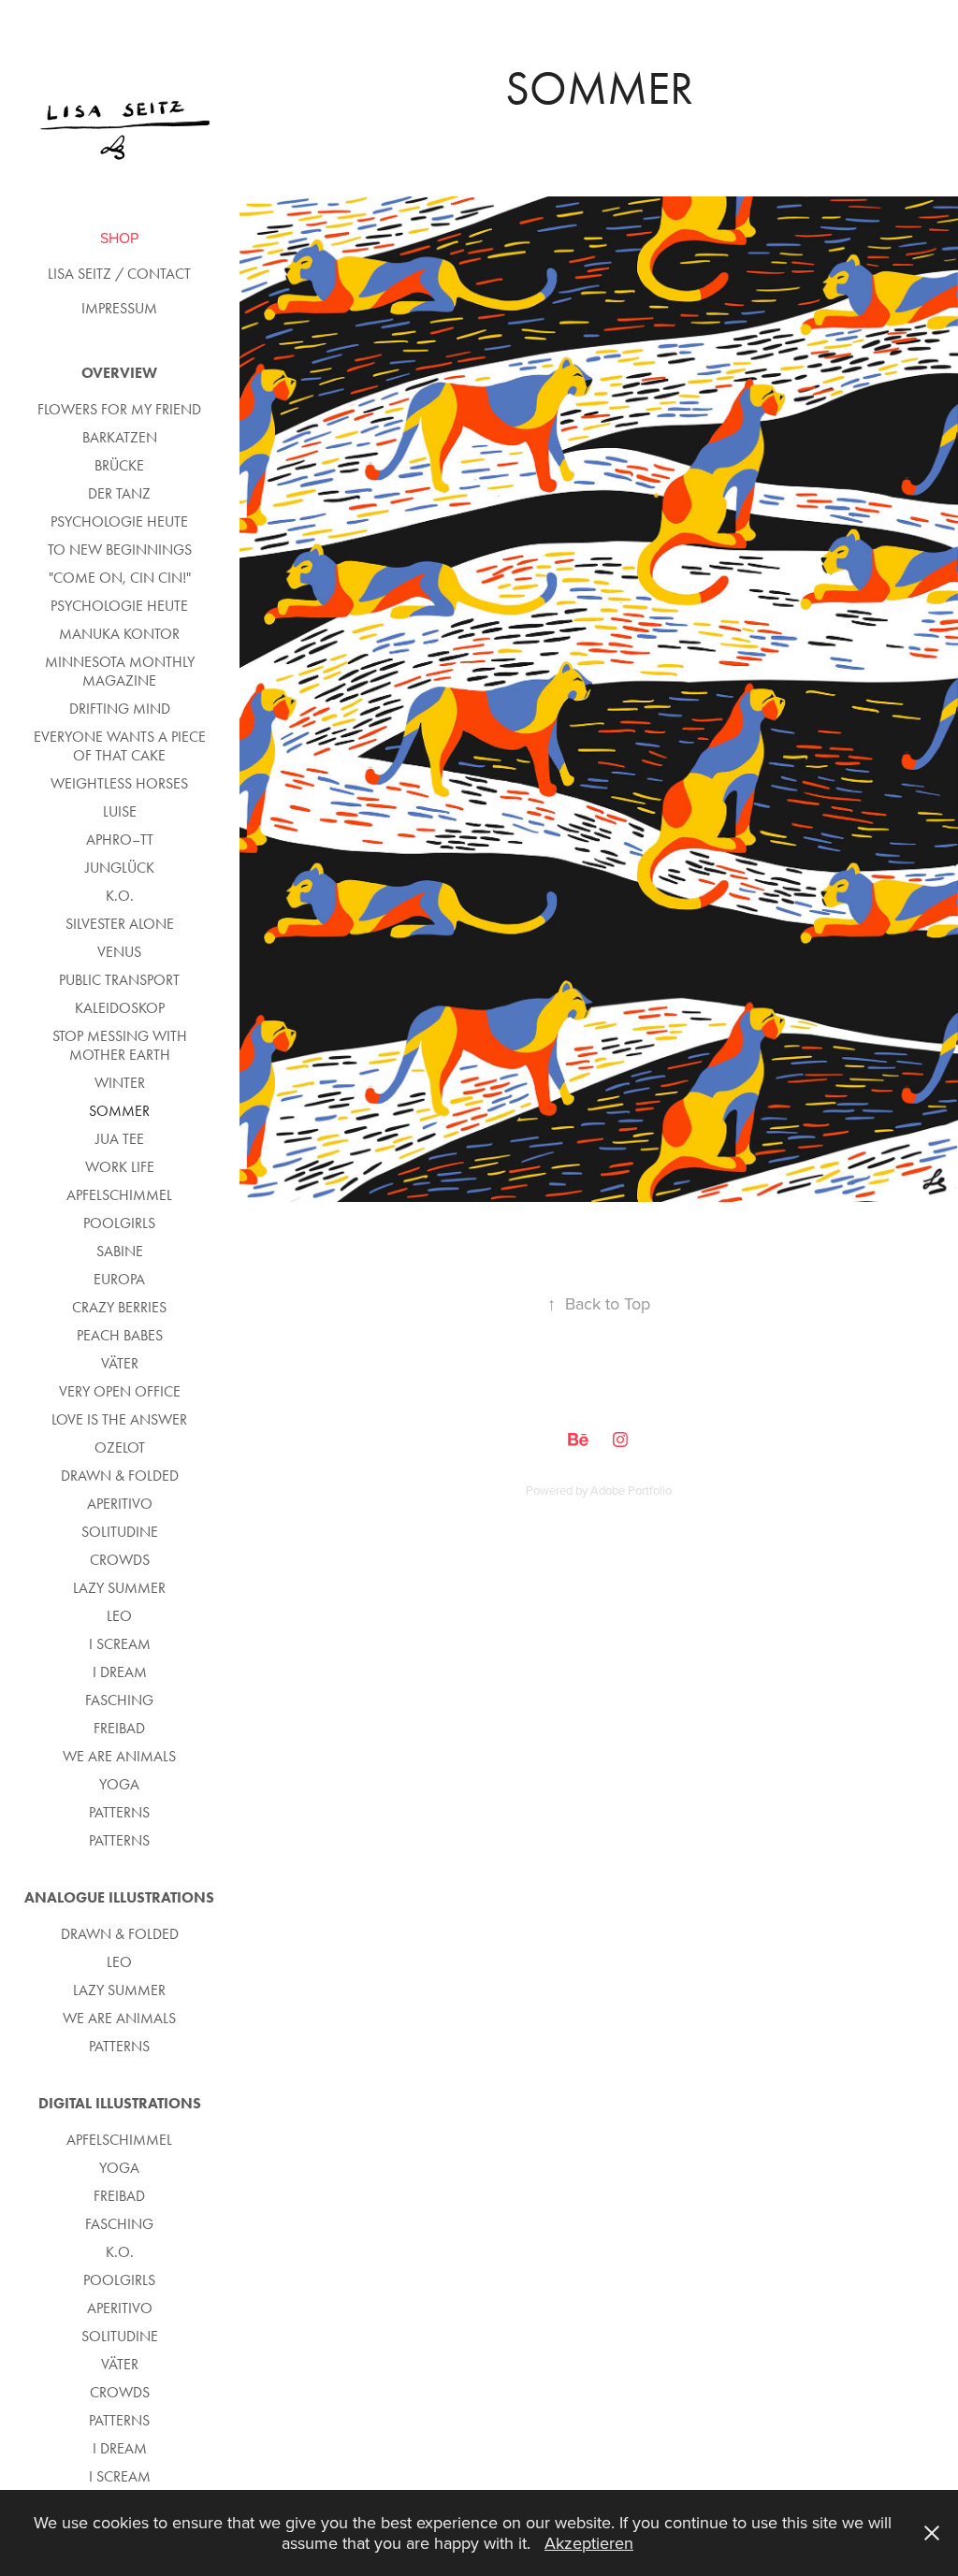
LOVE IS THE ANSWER (119, 1419)
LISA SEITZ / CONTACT (119, 274)
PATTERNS (119, 1812)
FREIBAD (119, 1728)
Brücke (119, 465)
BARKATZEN (120, 437)
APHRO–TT (120, 839)
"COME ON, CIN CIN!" (120, 578)
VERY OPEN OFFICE (120, 1391)
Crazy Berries (119, 1307)
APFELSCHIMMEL (119, 1195)
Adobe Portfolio (631, 1490)
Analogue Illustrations (119, 1897)
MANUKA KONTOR (119, 634)
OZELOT (120, 1447)
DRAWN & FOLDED (120, 1476)
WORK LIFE (120, 1167)
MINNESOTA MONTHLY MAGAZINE (120, 671)
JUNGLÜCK (120, 868)
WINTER (120, 1083)
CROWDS (120, 1560)
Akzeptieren (589, 2543)
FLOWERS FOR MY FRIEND (119, 409)
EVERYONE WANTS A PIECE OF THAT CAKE (120, 746)
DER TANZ (119, 493)
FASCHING (119, 1700)
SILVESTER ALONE (120, 924)
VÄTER (120, 1363)
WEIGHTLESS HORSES (119, 783)
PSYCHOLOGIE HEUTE (119, 521)
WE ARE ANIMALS (119, 1756)
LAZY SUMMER (119, 1588)
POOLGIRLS (119, 1223)
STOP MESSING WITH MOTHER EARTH (120, 1045)
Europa (119, 1279)
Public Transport (119, 980)
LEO (119, 1616)
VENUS (119, 952)
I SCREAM (120, 1644)
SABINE (120, 1251)
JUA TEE (120, 1139)
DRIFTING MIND (120, 709)
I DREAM (120, 1672)
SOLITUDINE (120, 1532)
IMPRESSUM (119, 308)
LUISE (120, 811)
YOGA (119, 1784)
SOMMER (119, 1111)
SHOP (119, 238)
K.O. (120, 896)
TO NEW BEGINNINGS (120, 550)
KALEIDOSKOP (120, 1008)
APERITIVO (120, 1504)
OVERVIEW (119, 373)
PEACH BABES (120, 1335)
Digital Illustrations (120, 2103)
